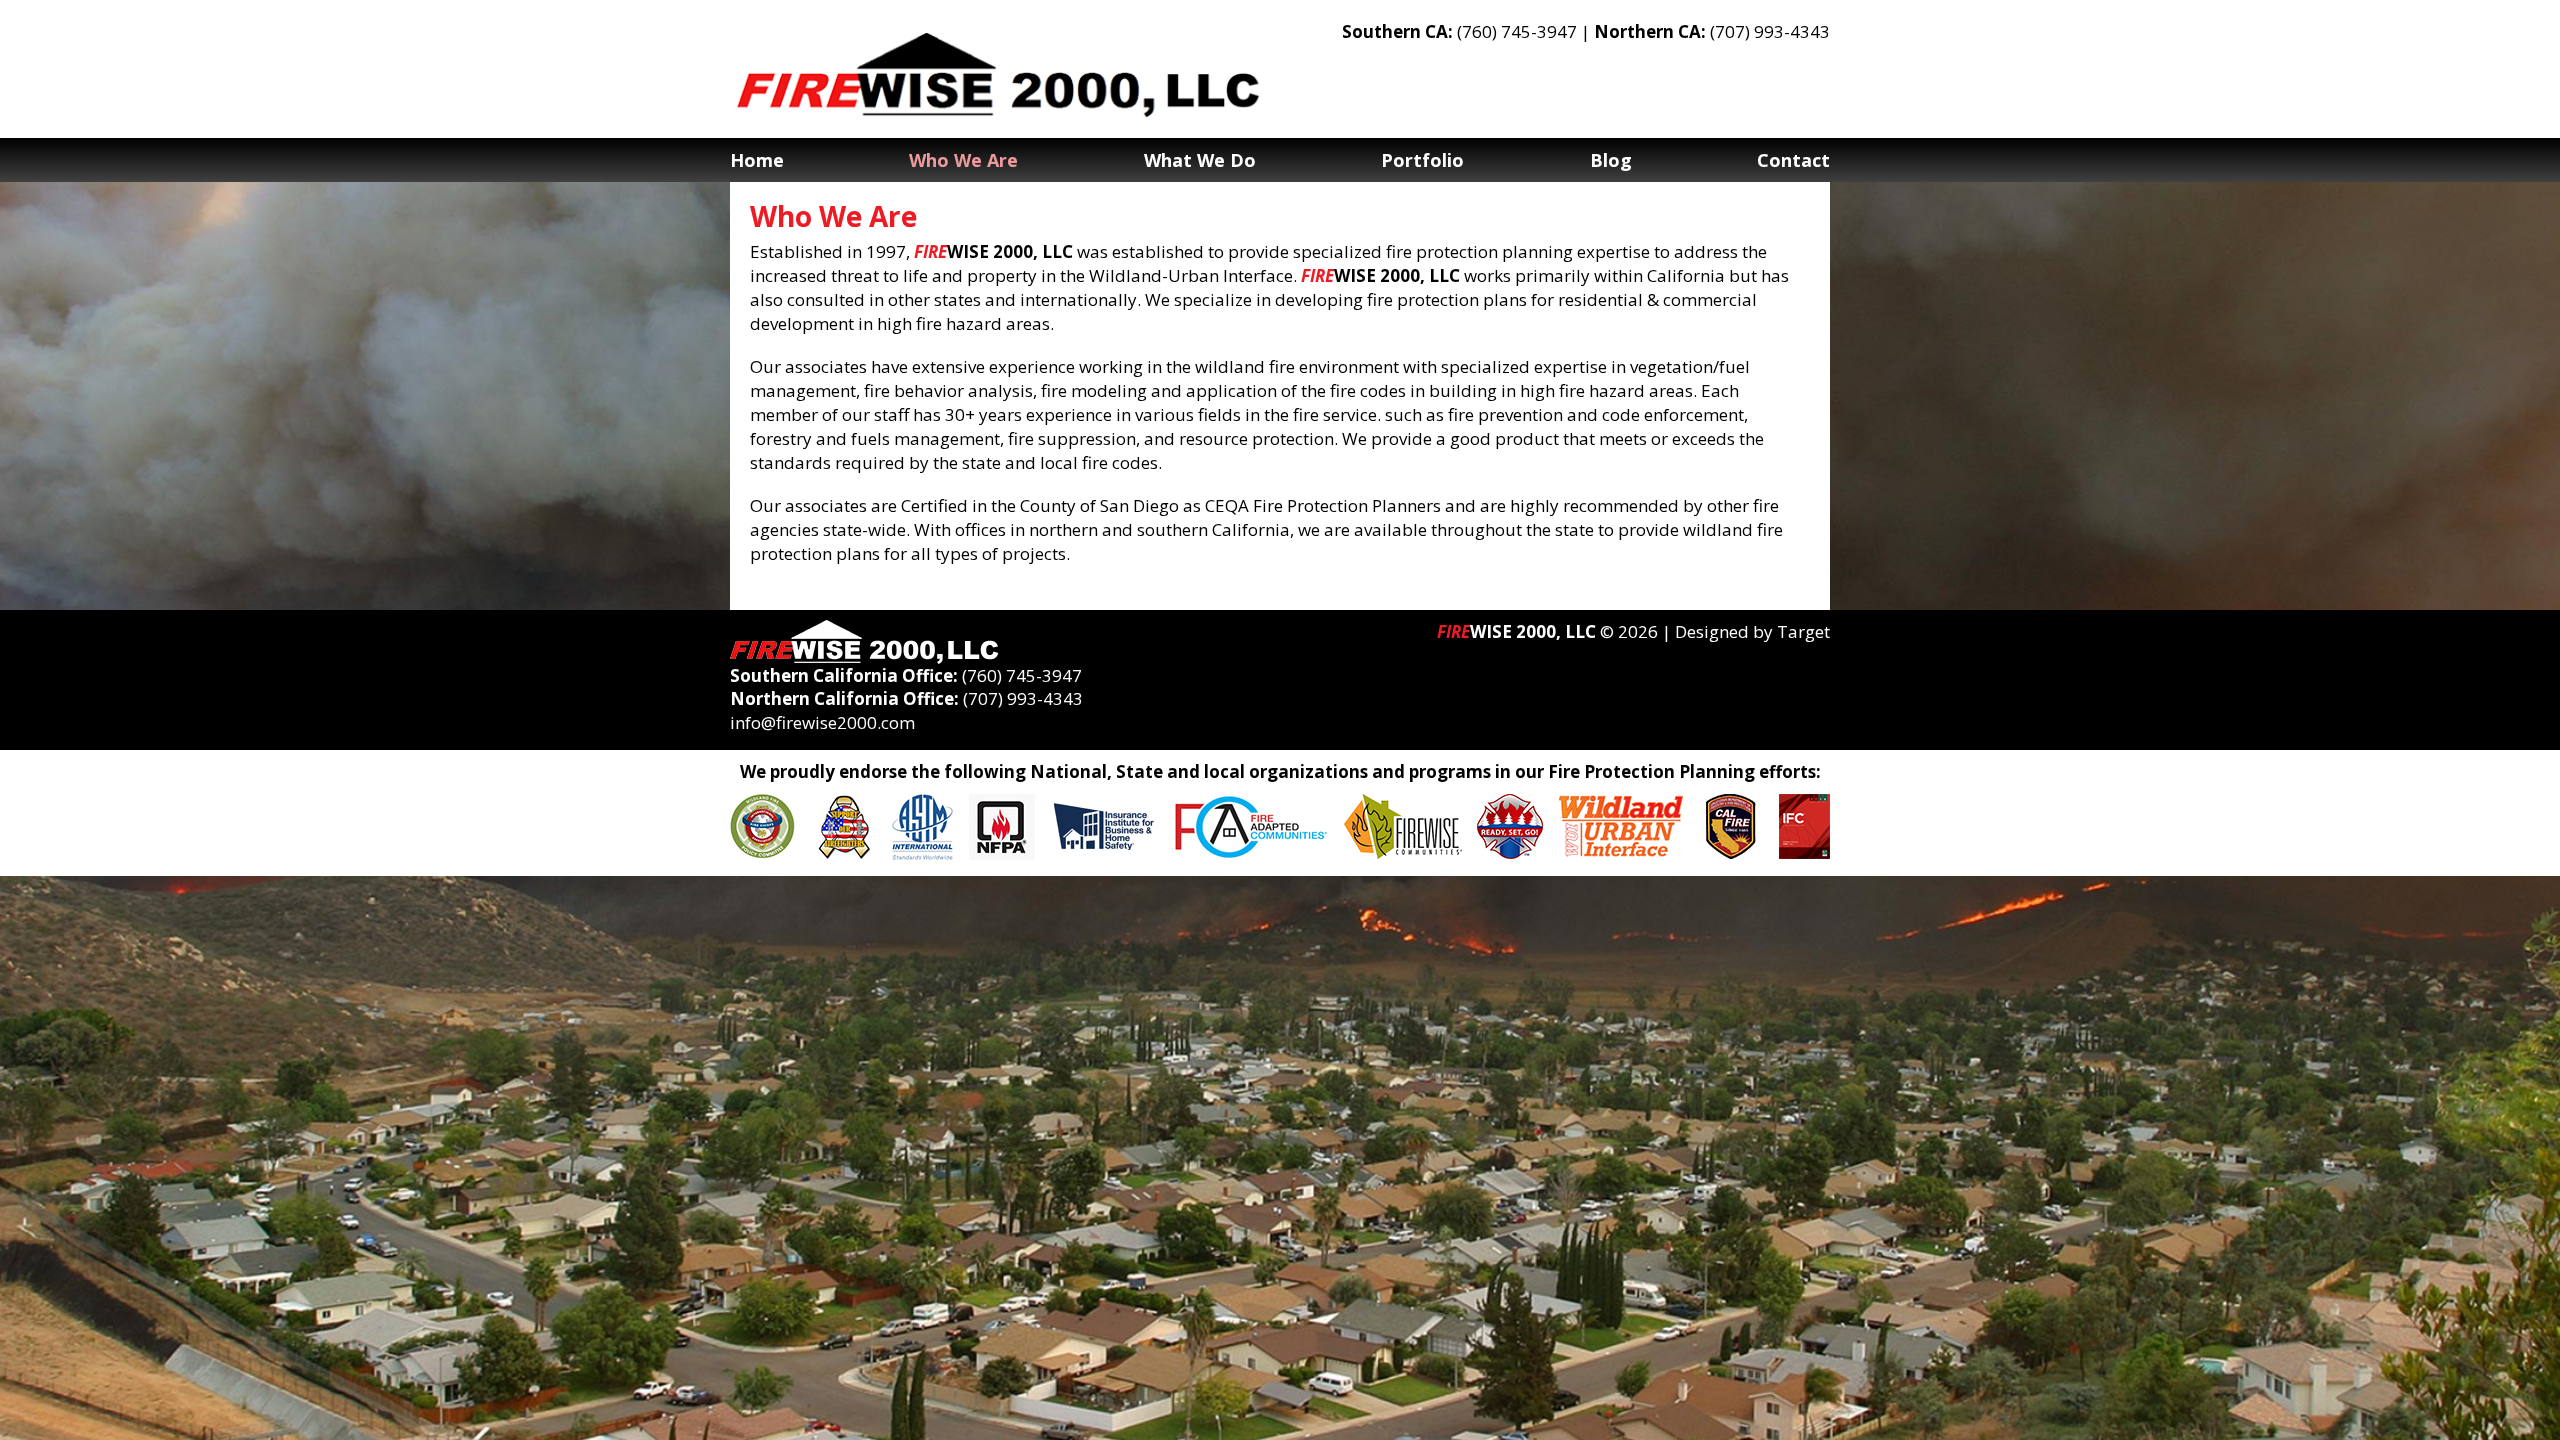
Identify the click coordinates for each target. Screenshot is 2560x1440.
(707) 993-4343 (1770, 31)
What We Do (1200, 160)
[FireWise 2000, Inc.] (1000, 74)
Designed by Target (1752, 631)
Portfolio (1422, 160)
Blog (1611, 160)
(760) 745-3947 (1517, 31)
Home (757, 160)
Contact (1793, 160)
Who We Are (963, 160)
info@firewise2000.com (822, 722)
